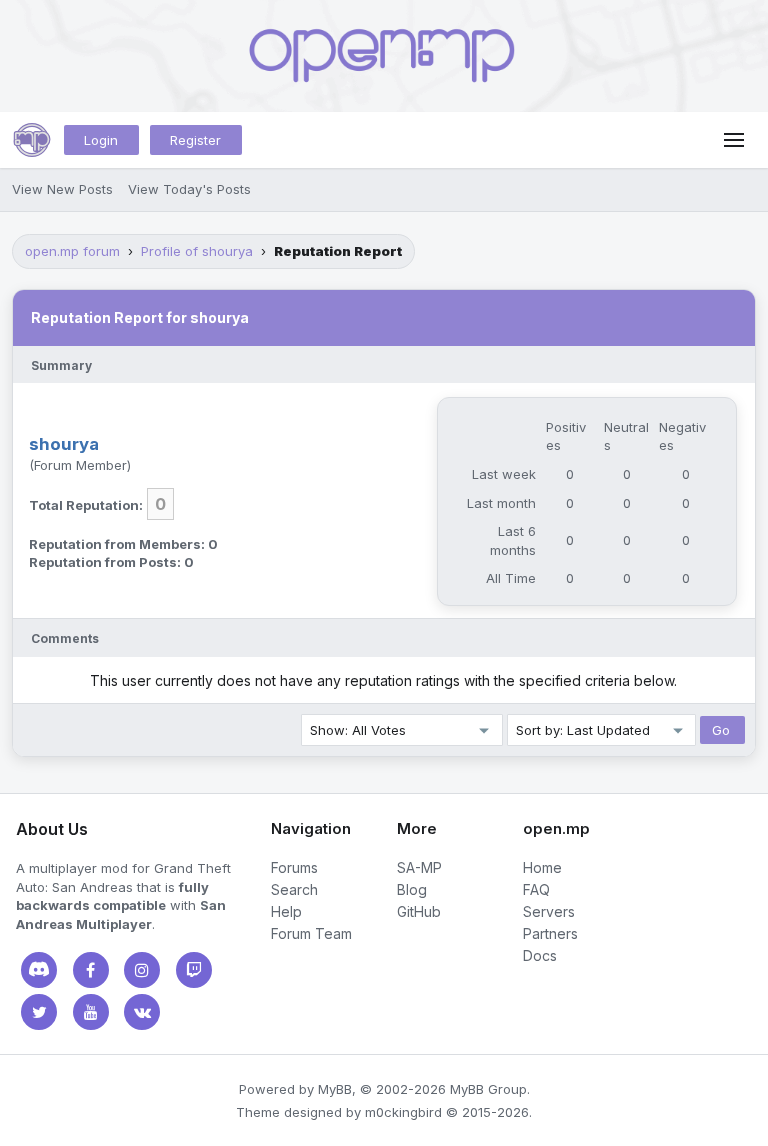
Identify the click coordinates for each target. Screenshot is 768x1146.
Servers (549, 911)
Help (286, 911)
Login (101, 140)
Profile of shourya (197, 251)
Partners (550, 933)
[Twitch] (194, 970)
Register (195, 140)
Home (542, 867)
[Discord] (39, 970)
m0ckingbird (403, 1112)
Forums (294, 867)
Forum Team (311, 933)
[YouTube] (91, 1012)
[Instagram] (142, 970)
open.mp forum (72, 251)
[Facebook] (91, 970)
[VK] (142, 1012)
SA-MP (419, 867)
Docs (540, 955)
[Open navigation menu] (734, 140)
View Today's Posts (189, 189)
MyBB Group (488, 1089)
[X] (39, 1012)
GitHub (419, 911)
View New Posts (62, 189)
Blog (412, 889)
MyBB (335, 1089)
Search (294, 889)
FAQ (536, 889)
